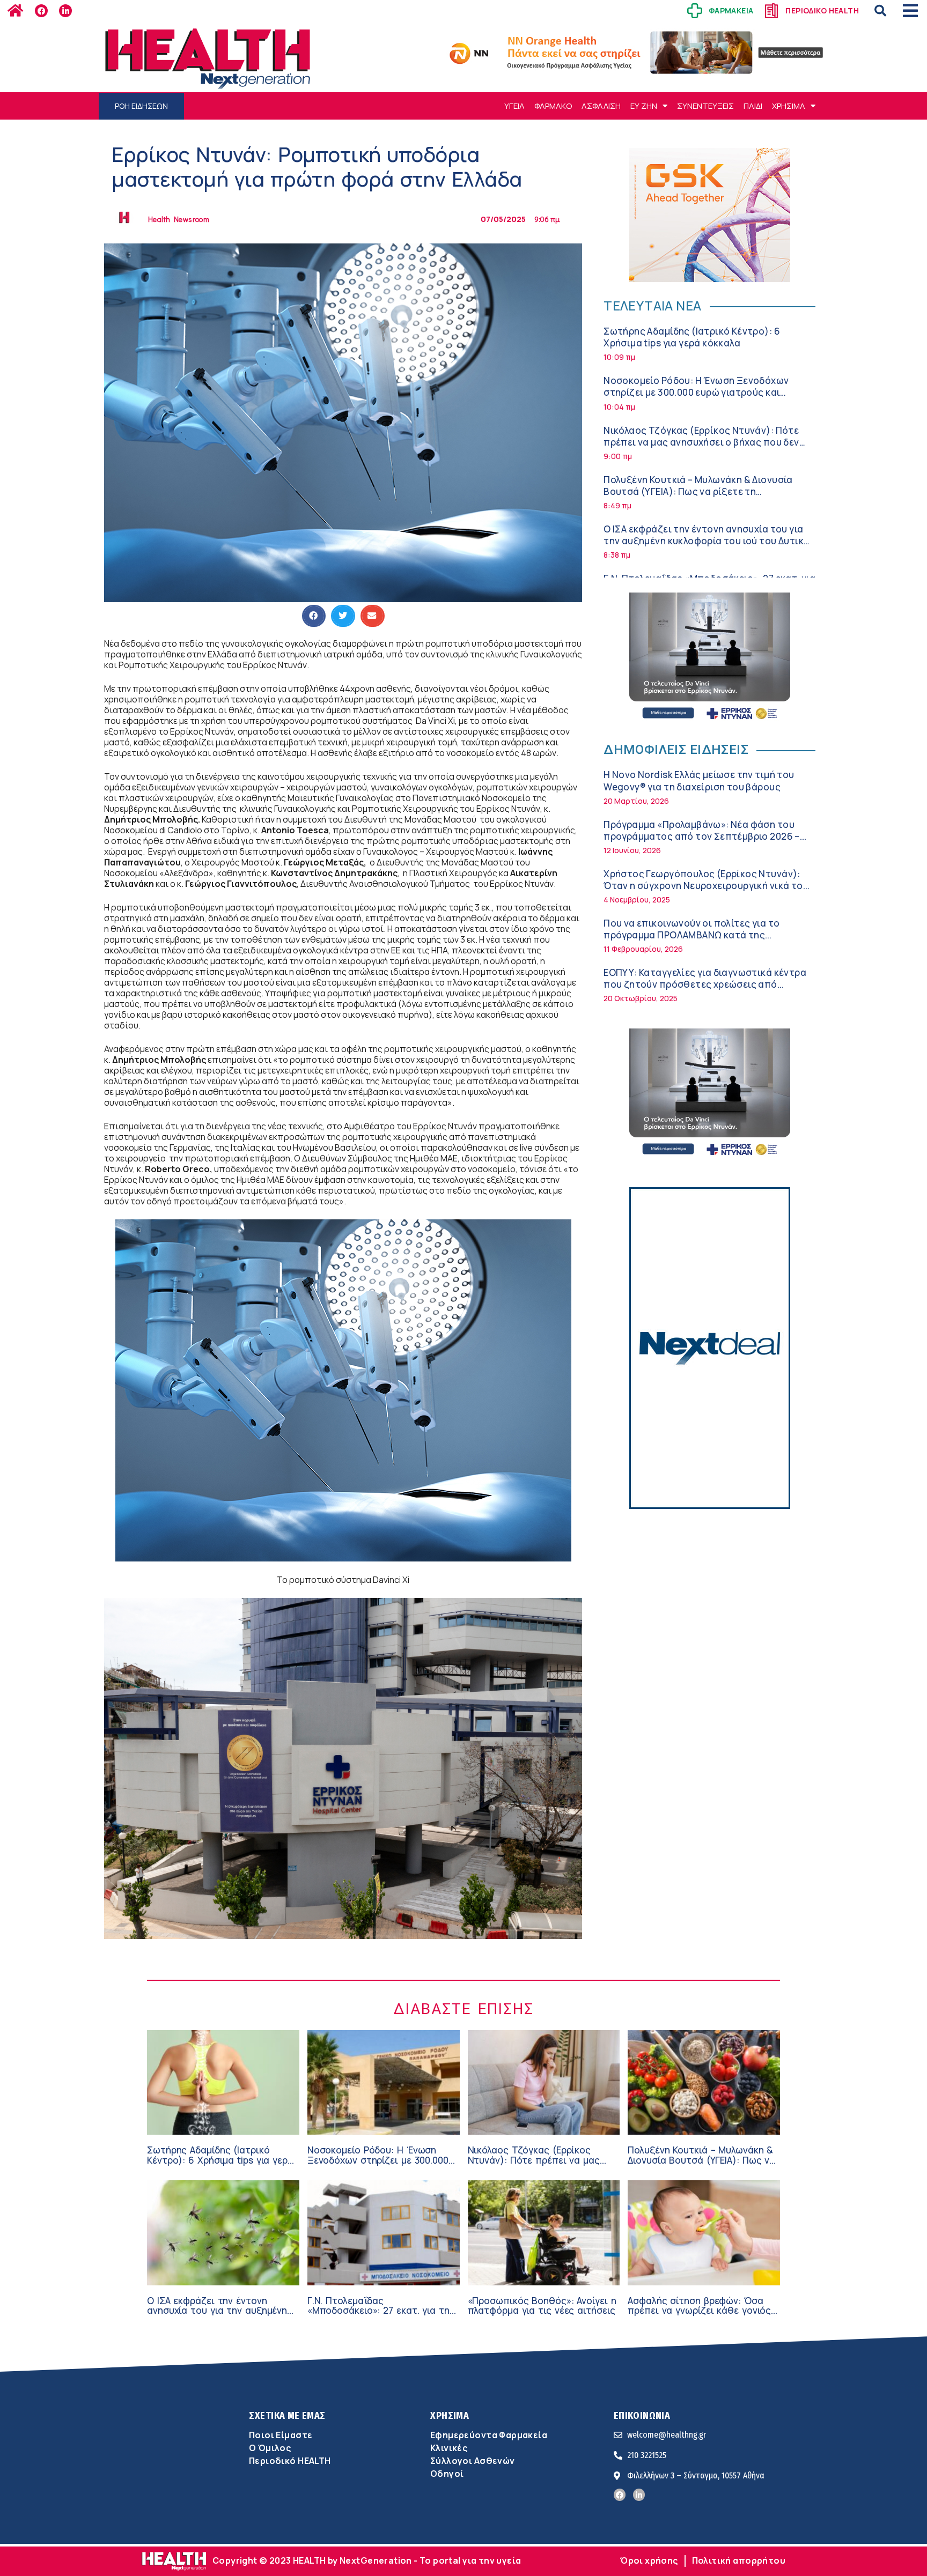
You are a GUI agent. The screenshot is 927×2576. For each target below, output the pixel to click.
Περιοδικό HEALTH (290, 2461)
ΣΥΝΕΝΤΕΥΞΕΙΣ (705, 106)
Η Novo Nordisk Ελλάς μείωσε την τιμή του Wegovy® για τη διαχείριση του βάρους (699, 780)
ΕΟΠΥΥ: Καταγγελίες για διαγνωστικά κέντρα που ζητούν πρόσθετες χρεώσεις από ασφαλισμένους (705, 984)
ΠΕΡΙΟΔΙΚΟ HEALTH (822, 10)
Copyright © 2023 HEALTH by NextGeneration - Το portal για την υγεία (367, 2560)
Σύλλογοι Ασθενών (473, 2461)
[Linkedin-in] (65, 11)
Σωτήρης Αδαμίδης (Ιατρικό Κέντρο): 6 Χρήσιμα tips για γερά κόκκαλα (692, 337)
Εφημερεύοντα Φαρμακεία (489, 2435)
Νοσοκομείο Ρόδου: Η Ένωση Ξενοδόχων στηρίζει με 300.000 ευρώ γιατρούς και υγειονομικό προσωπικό (696, 392)
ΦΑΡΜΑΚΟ (553, 106)
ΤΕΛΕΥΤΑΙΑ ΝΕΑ (652, 305)
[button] (880, 11)
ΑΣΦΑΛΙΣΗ (601, 106)
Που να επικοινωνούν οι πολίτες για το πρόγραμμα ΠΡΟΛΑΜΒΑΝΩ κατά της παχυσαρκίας (691, 935)
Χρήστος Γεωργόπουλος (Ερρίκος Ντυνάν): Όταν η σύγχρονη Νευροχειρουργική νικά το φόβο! (703, 886)
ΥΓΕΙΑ (514, 106)
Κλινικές (449, 2448)
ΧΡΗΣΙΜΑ (789, 106)
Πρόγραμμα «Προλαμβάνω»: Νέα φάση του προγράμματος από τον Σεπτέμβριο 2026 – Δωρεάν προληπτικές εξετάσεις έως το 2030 (705, 836)
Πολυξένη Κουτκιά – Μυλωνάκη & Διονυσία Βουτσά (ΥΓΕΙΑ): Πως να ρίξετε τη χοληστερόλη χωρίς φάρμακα (698, 491)
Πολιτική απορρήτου (739, 2560)
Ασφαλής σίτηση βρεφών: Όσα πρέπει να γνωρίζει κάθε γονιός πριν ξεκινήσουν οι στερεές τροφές (699, 2316)
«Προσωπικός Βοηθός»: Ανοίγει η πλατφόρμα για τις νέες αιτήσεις (542, 2306)
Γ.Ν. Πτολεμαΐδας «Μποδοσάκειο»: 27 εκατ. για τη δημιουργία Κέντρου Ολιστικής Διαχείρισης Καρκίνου (378, 2316)
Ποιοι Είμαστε (281, 2435)
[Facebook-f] (41, 11)
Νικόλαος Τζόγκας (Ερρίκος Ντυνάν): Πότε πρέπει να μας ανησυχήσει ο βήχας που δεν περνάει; (701, 442)
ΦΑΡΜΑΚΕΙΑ (731, 10)
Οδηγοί (447, 2474)
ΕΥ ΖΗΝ (644, 106)
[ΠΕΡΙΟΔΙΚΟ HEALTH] (771, 11)
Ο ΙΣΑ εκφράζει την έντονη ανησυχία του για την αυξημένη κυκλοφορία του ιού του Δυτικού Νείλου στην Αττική (709, 541)
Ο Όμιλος (270, 2448)
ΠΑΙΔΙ (753, 106)
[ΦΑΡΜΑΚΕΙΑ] (695, 11)
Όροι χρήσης (649, 2560)
